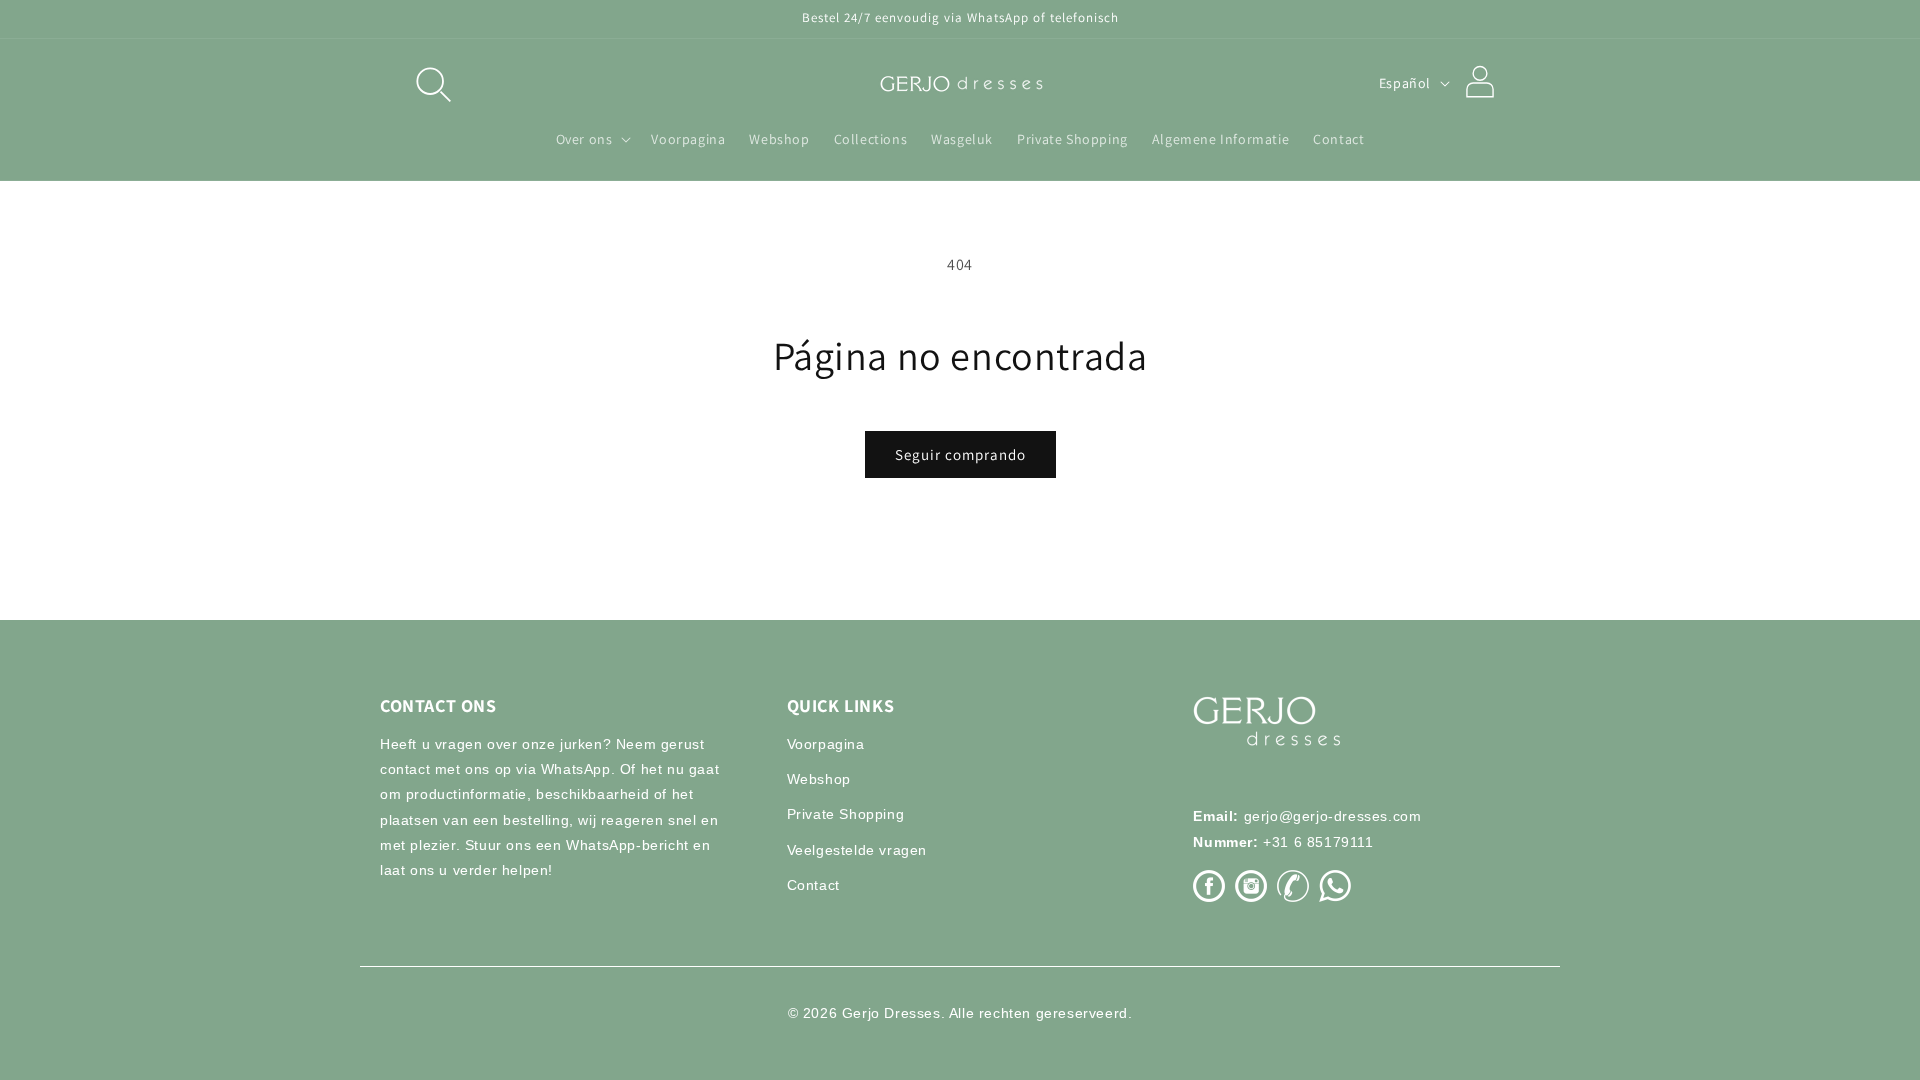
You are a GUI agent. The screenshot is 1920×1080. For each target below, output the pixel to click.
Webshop (819, 779)
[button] (432, 83)
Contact (813, 885)
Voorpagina (826, 744)
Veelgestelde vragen (857, 850)
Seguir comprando (960, 454)
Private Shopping (846, 814)
